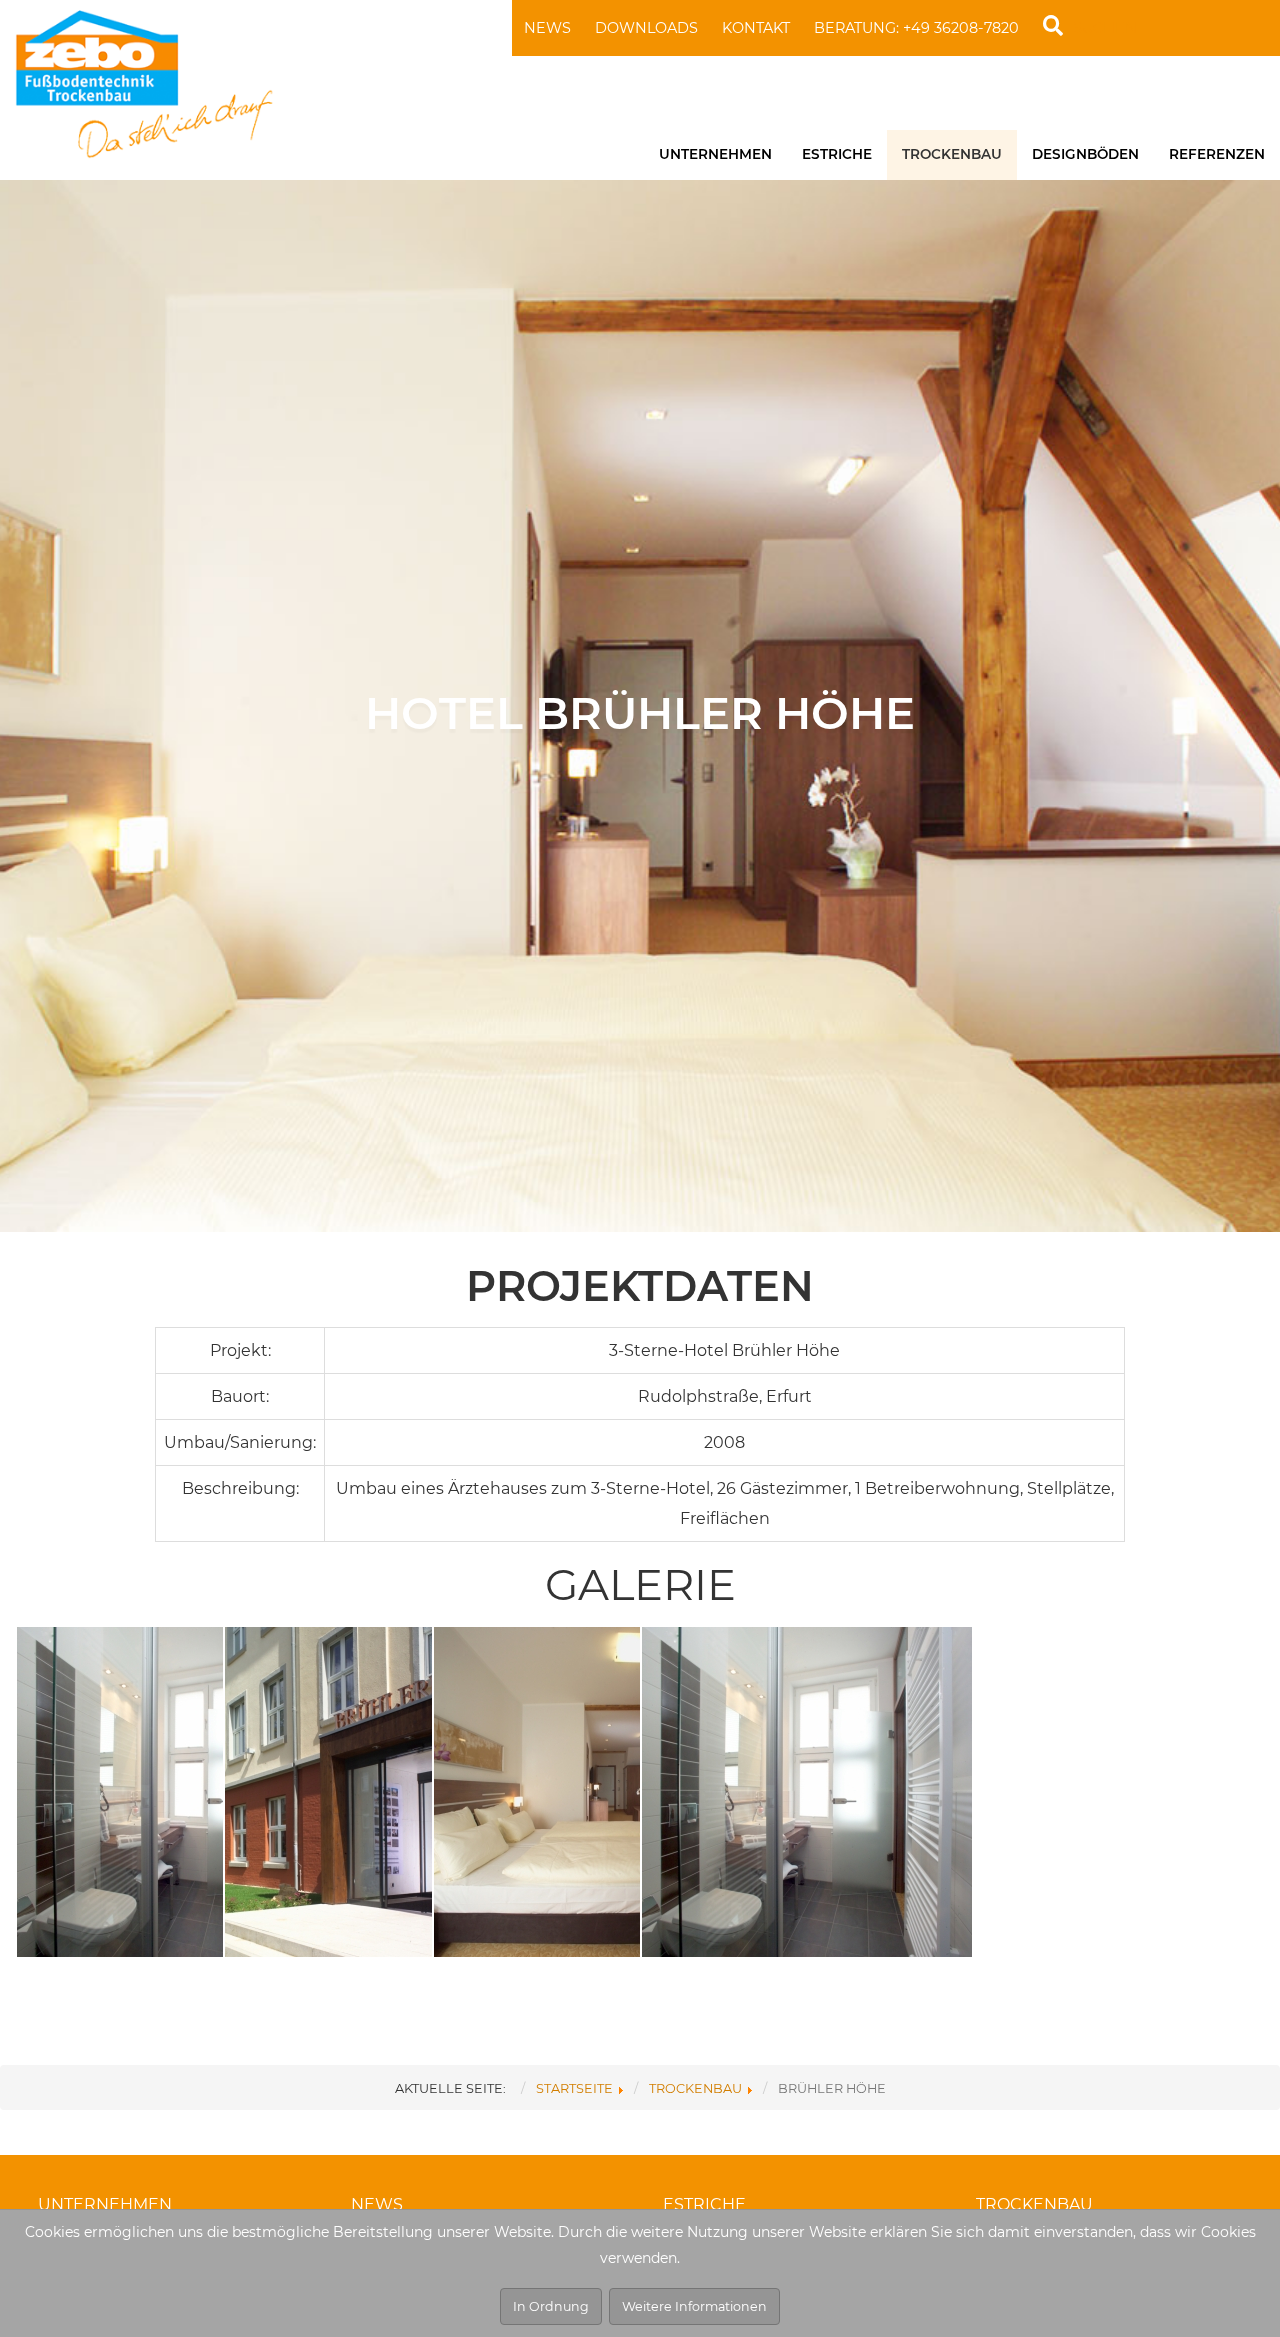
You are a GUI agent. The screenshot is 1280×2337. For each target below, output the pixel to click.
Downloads (646, 28)
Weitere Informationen (694, 2306)
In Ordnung (551, 2306)
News (547, 28)
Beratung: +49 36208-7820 (916, 28)
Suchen (1105, 28)
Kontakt (756, 28)
